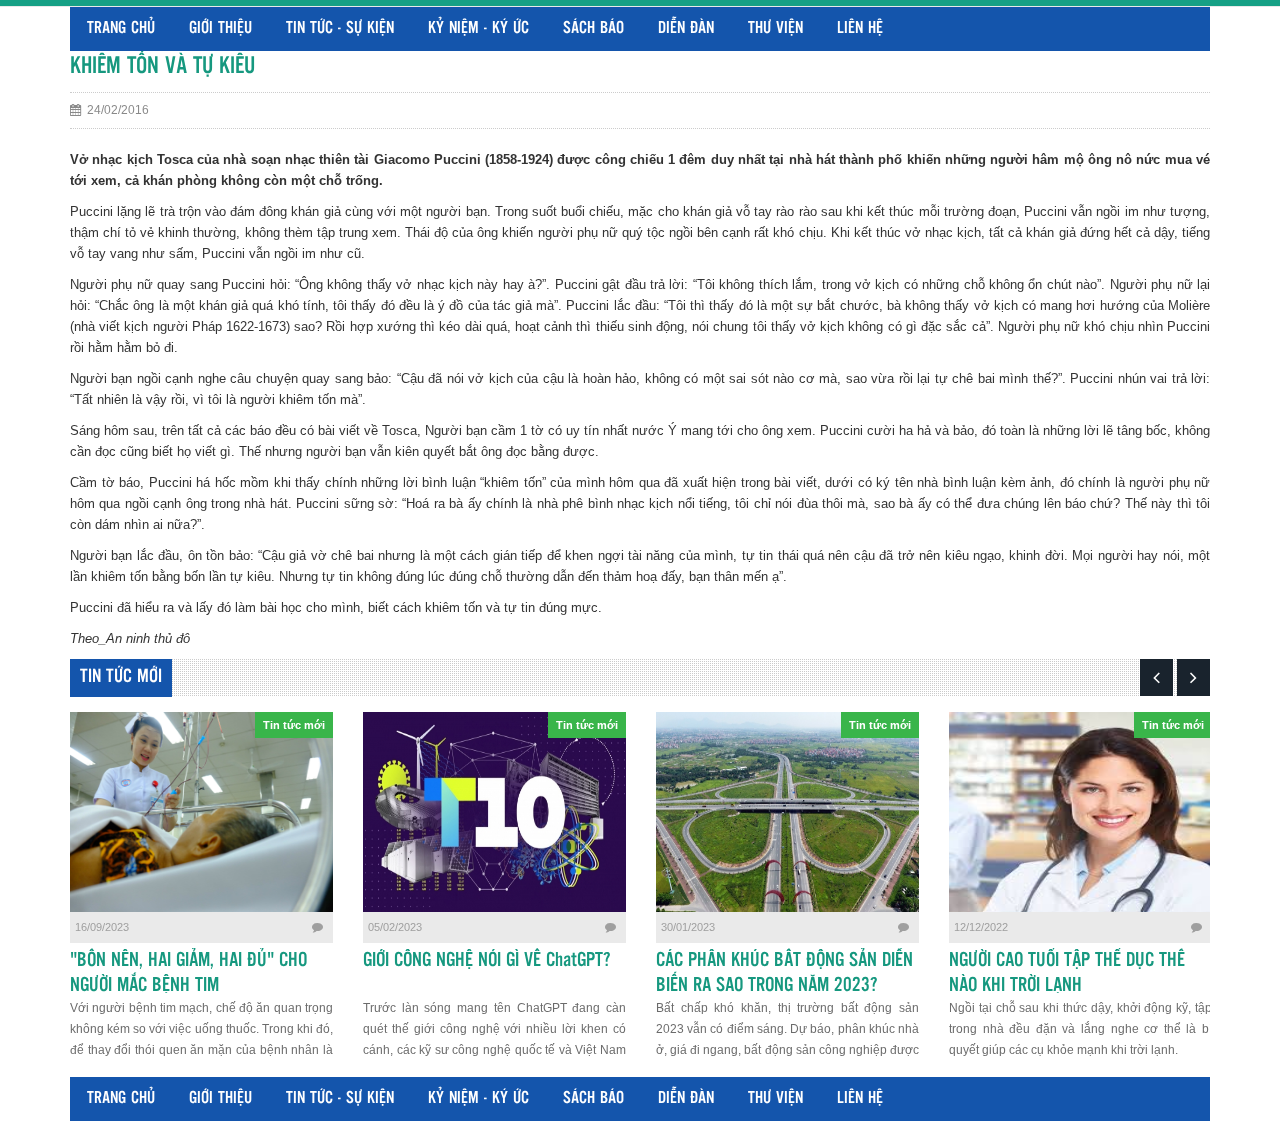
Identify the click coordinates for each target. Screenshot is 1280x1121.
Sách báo (593, 28)
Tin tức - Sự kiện (340, 28)
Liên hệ (860, 28)
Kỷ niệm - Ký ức (478, 28)
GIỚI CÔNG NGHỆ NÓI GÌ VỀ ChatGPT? (486, 961)
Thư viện (775, 28)
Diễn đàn (686, 28)
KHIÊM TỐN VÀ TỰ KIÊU (162, 66)
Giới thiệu (220, 28)
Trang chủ (121, 28)
